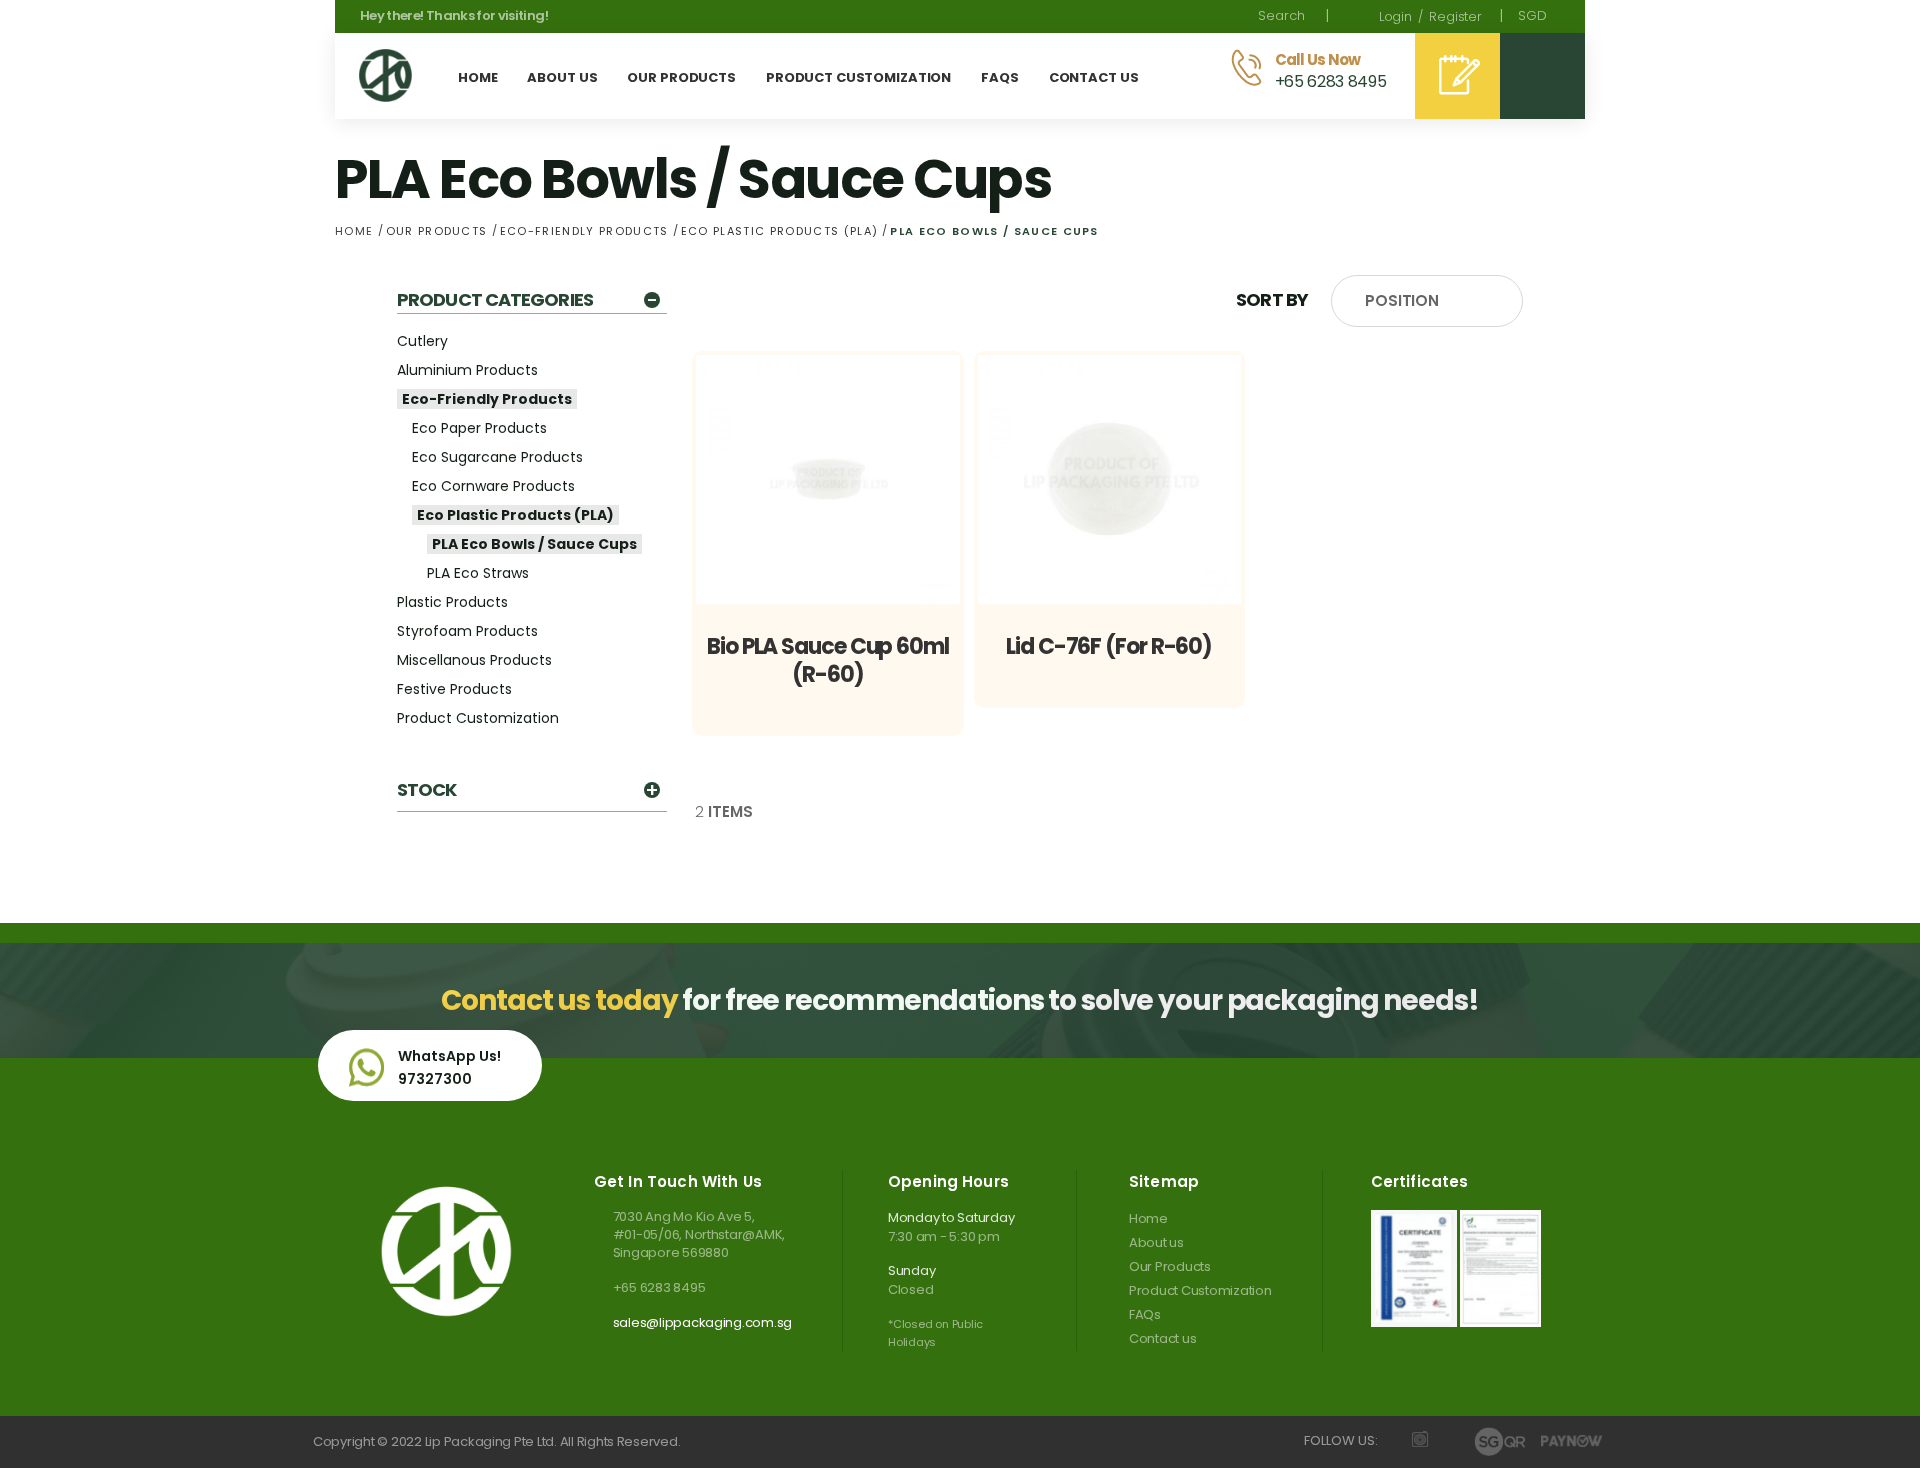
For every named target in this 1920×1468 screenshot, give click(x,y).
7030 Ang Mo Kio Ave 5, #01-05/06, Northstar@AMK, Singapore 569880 (699, 1235)
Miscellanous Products (474, 660)
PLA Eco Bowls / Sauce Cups (534, 544)
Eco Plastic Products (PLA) (782, 231)
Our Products (439, 231)
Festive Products (454, 689)
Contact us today (559, 1000)
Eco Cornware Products (493, 486)
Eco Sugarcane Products (497, 457)
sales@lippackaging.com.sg (702, 1323)
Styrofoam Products (467, 631)
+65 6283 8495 (659, 1288)
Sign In (1395, 17)
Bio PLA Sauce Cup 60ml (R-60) (828, 660)
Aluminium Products (467, 370)
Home (356, 231)
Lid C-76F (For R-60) (1109, 646)
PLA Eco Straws (478, 573)
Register (1455, 17)
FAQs (1145, 1314)
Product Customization (478, 718)
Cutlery (422, 341)
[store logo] (385, 75)
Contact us (1162, 1338)
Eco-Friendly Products (586, 231)
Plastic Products (452, 602)
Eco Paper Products (479, 428)
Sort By (1272, 299)
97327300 (435, 1079)
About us (1156, 1242)
